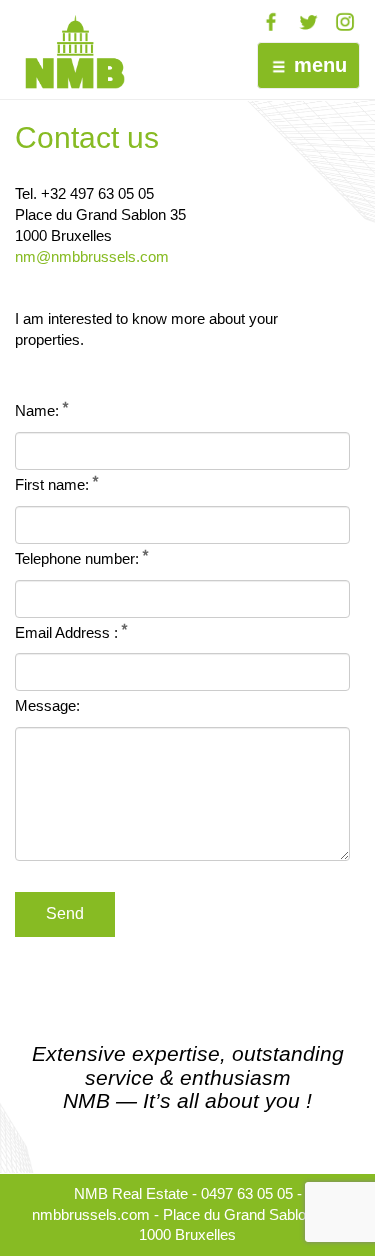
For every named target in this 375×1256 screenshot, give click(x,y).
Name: (37, 411)
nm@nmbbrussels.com (92, 257)
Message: (47, 706)
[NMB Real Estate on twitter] (308, 22)
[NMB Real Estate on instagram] (345, 22)
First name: (52, 485)
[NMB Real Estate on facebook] (271, 22)
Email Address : (66, 633)
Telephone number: (77, 559)
